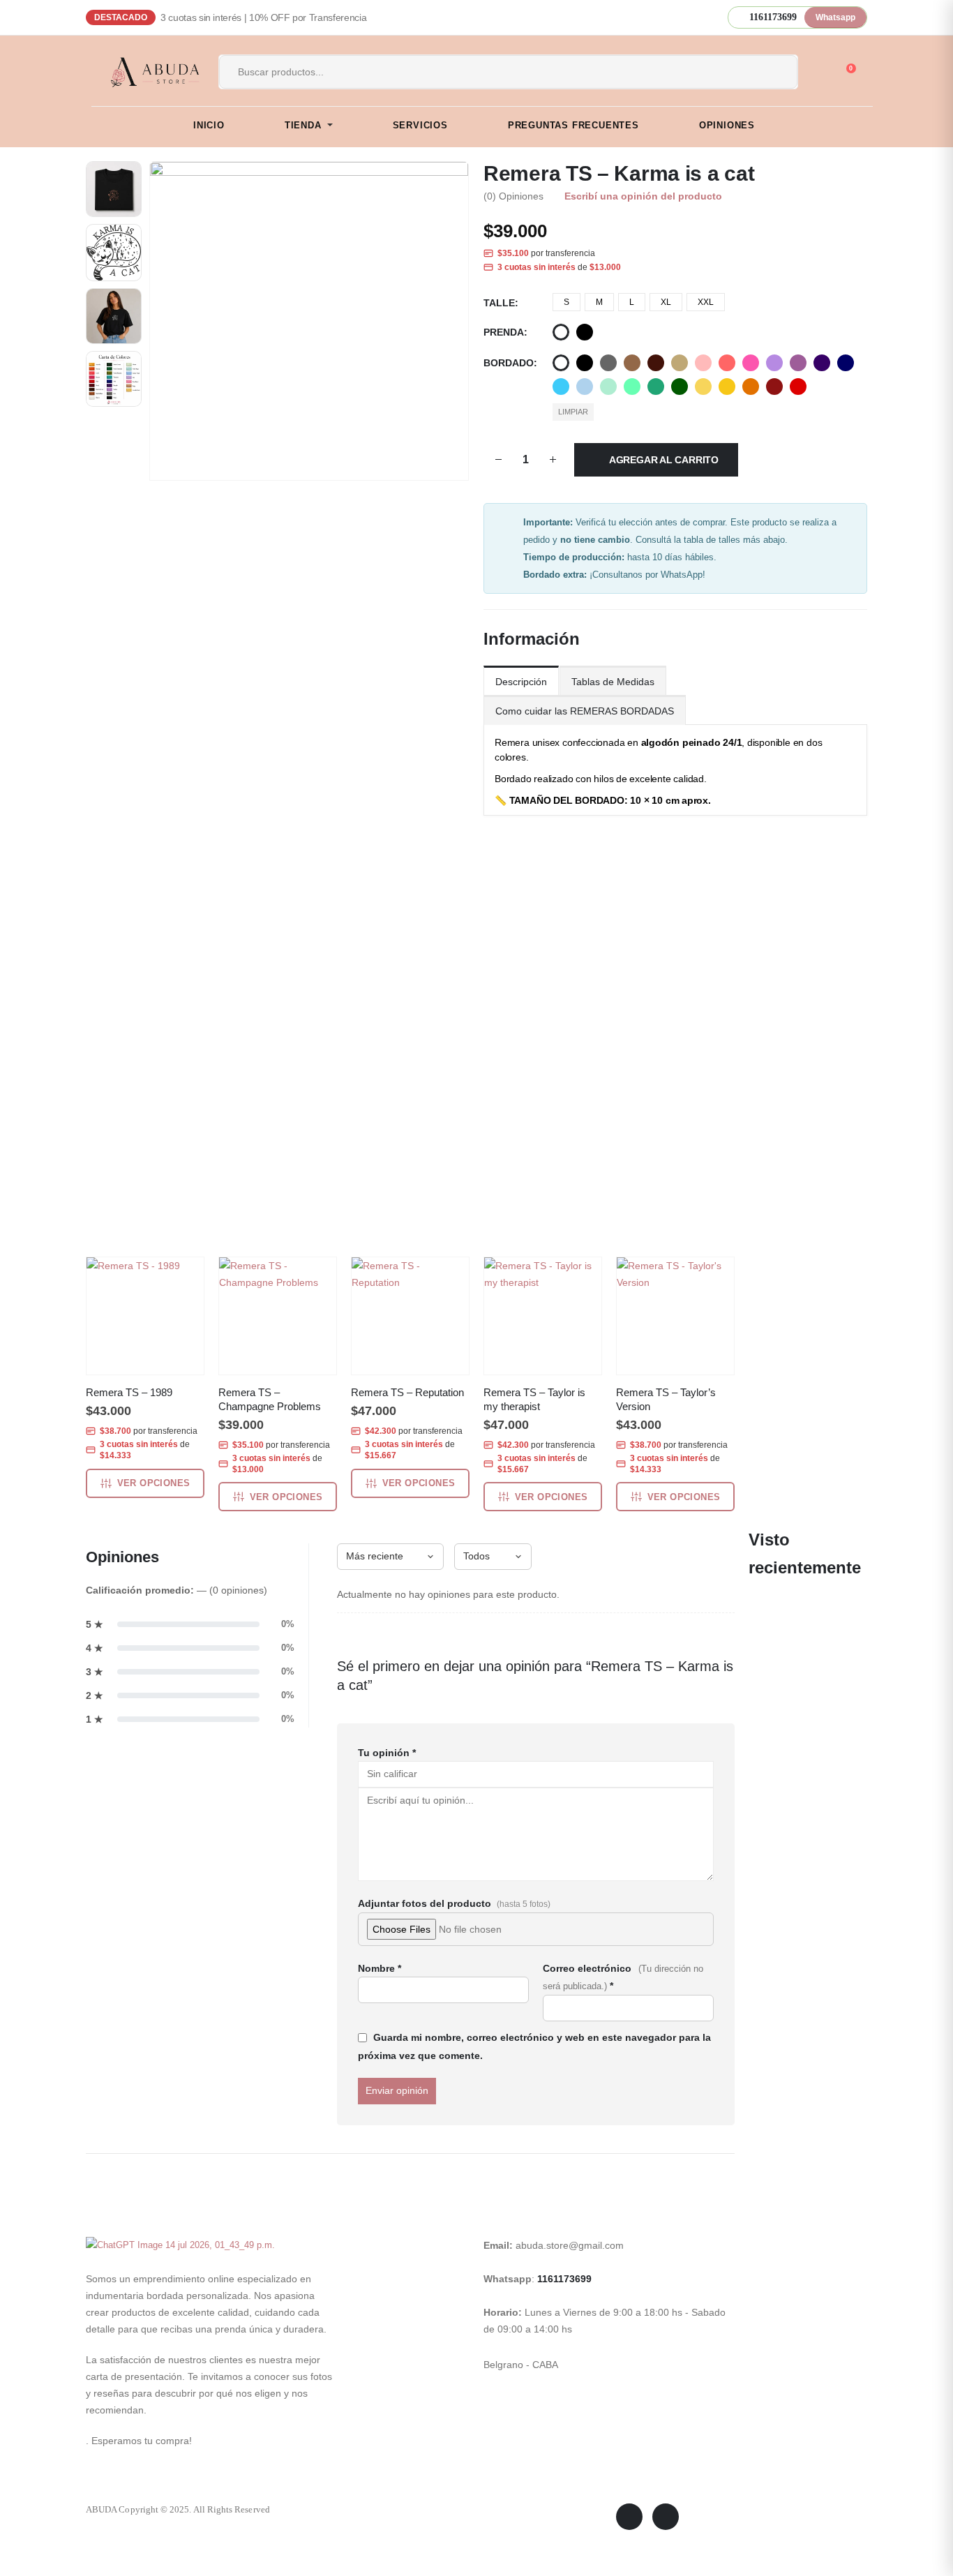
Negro (585, 332)
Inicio (209, 125)
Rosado (751, 363)
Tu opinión (387, 1753)
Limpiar (573, 412)
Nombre (380, 1968)
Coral (727, 363)
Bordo (774, 387)
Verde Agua (632, 387)
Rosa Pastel (703, 363)
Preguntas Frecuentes (573, 125)
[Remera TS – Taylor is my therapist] (543, 1316)
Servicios (420, 125)
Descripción (521, 682)
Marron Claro (632, 363)
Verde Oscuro (680, 387)
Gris (608, 363)
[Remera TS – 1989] (145, 1316)
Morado (822, 363)
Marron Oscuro (656, 363)
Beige (680, 363)
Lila (774, 363)
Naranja (751, 387)
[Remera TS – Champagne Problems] (278, 1316)
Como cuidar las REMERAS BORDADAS (585, 711)
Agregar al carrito (664, 460)
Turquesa (561, 387)
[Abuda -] (147, 72)
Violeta (798, 363)
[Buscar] (772, 72)
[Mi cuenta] (818, 73)
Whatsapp (835, 17)
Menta (608, 387)
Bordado (509, 363)
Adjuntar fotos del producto (454, 1903)
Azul (846, 363)
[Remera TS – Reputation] (410, 1316)
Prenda (504, 332)
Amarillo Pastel (703, 387)
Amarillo (727, 387)
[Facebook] (629, 2517)
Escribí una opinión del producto (643, 196)
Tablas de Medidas (613, 682)
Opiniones (727, 125)
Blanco (561, 332)
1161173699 (564, 2279)
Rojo (798, 387)
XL (666, 302)
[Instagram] (666, 2517)
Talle (499, 303)
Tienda (303, 125)
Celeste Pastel (585, 387)
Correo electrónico (623, 1977)
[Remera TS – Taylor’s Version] (675, 1316)
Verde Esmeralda (656, 387)
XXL (706, 302)
